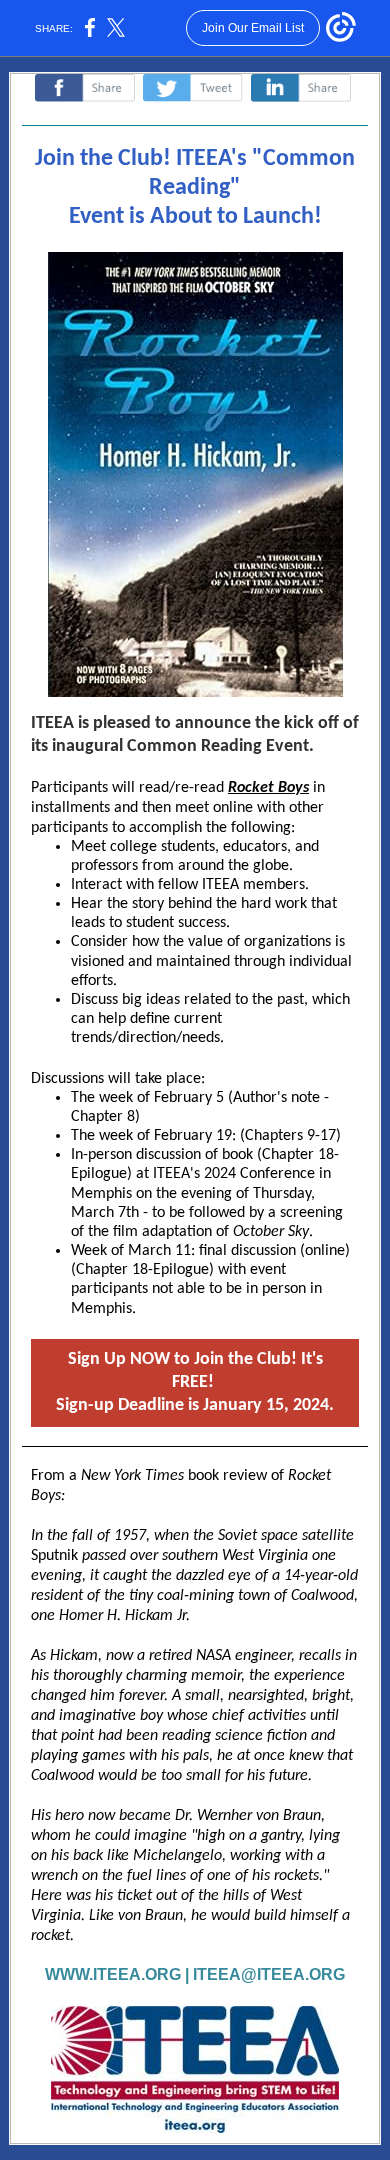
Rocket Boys (268, 788)
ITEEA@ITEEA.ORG (269, 1974)
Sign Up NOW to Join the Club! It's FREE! (195, 1382)
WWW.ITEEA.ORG (113, 1974)
